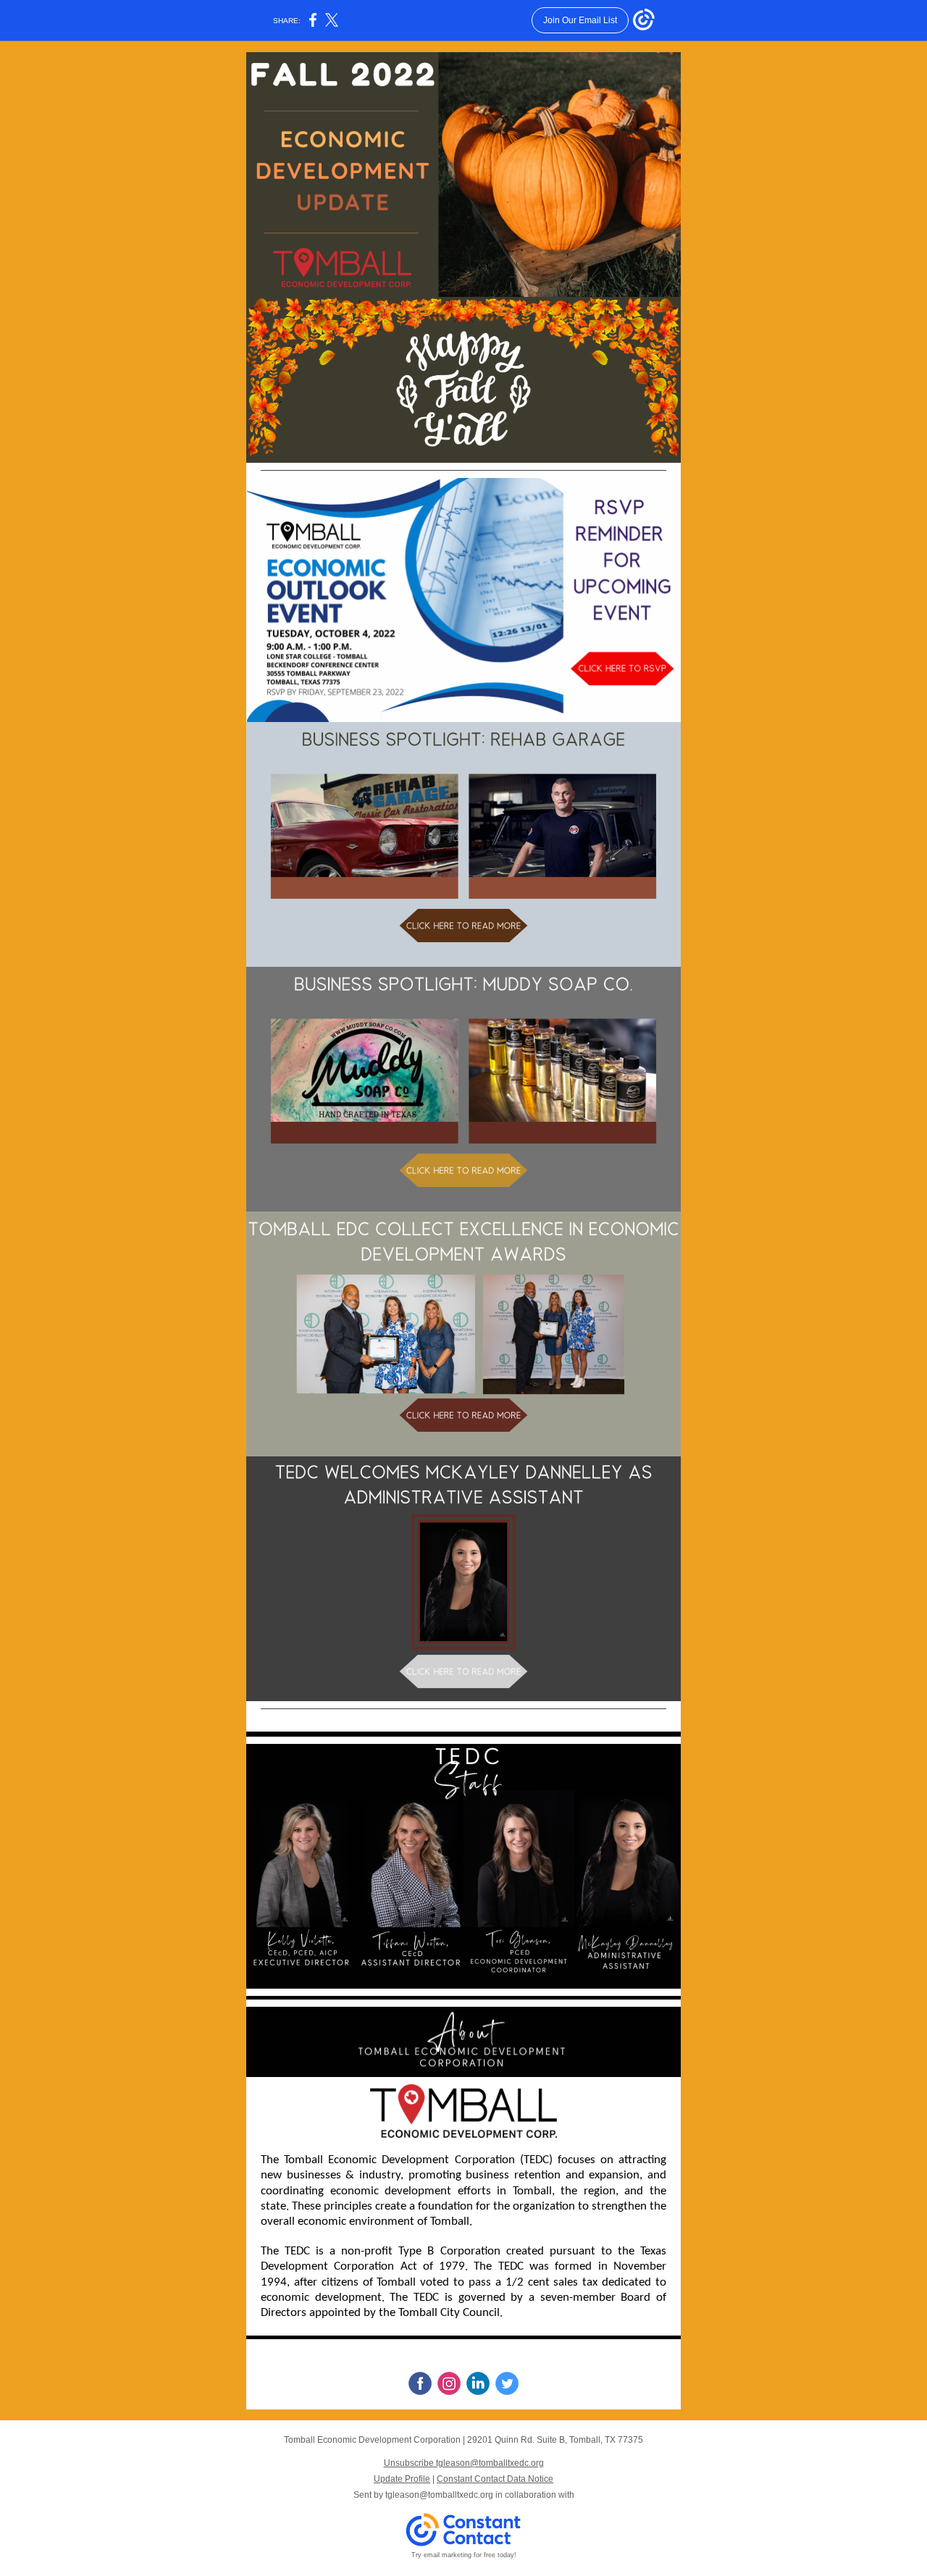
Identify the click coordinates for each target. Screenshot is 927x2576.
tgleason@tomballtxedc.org (439, 2495)
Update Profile (402, 2479)
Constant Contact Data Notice (495, 2479)
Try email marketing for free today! (464, 2555)
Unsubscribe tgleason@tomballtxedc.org (464, 2463)
